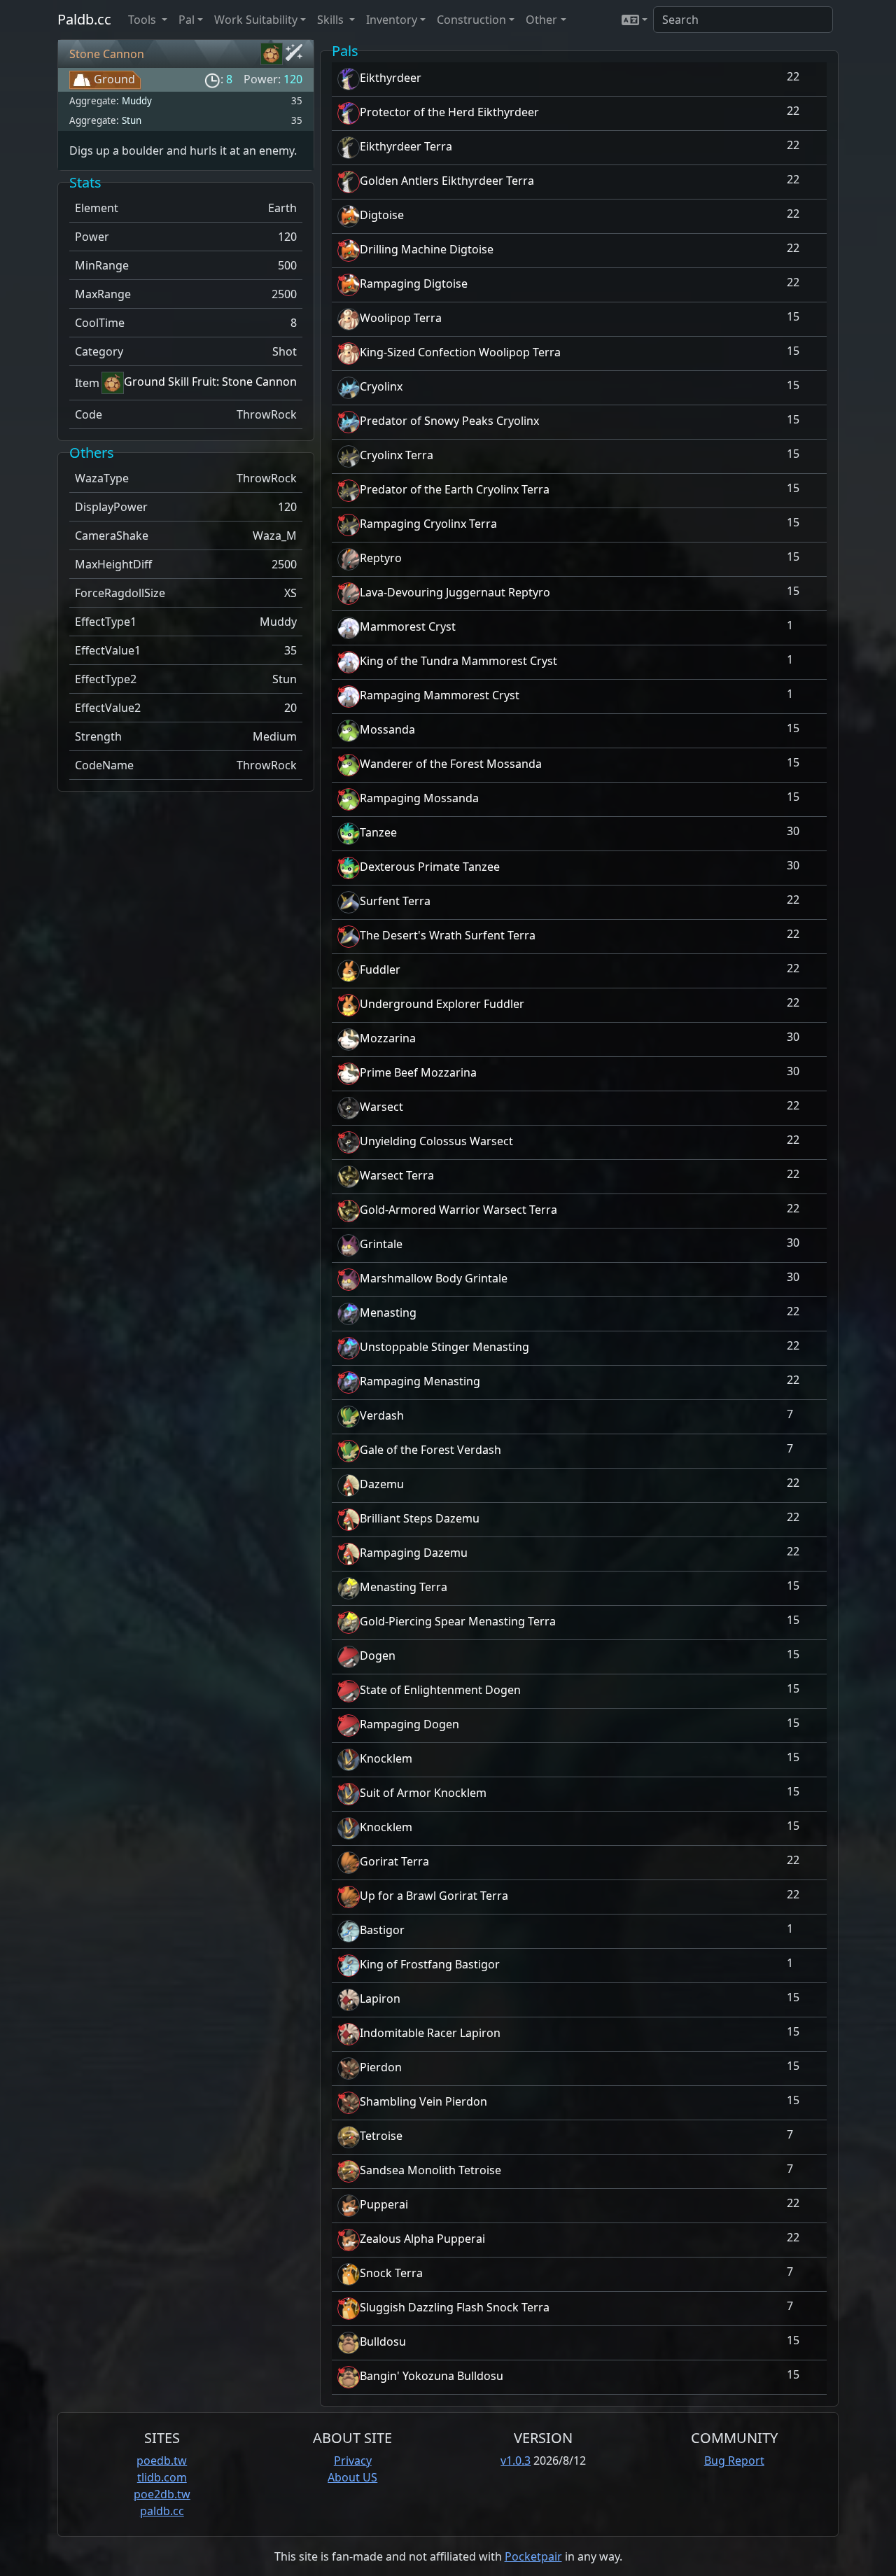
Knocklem (386, 1758)
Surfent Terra (395, 901)
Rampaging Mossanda (419, 798)
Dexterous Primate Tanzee (430, 867)
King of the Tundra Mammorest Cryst (458, 661)
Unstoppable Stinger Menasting (444, 1347)
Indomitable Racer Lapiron (430, 2033)
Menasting (388, 1312)
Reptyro (381, 558)
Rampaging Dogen (409, 1724)
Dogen (378, 1655)
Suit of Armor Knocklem (423, 1793)
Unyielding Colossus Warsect (436, 1141)
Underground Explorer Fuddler (442, 1004)
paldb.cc (162, 2511)
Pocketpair (533, 2556)
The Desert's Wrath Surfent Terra (448, 935)
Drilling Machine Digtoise (427, 249)
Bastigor (382, 1930)
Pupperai (384, 2204)
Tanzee (378, 832)
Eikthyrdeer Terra (406, 146)
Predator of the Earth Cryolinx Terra (455, 489)
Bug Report (734, 2460)
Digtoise (382, 215)
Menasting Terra (404, 1587)
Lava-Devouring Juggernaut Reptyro (455, 592)
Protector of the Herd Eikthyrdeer (449, 112)
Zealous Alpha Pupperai (422, 2239)
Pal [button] (187, 20)
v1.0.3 (516, 2460)
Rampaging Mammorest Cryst (440, 695)
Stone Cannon (107, 54)
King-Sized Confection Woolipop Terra (460, 352)
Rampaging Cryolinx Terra (428, 524)
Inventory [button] (392, 20)
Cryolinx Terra (397, 455)
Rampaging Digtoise (414, 283)
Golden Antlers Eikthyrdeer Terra (447, 181)
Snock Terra (391, 2273)
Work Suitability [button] (256, 20)
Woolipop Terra (401, 318)
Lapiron (380, 1998)
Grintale (381, 1244)
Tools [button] (143, 20)
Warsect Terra (397, 1175)
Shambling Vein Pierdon (423, 2101)
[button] (635, 20)
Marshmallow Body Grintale (434, 1278)
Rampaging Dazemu (414, 1553)
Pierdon (381, 2067)
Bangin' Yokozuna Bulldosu (432, 2376)
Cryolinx (381, 386)
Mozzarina (388, 1038)
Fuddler (380, 969)
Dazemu (382, 1484)
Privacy (353, 2460)
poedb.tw (162, 2460)
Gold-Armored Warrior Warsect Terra (458, 1210)
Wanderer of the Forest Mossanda (451, 764)
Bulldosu (383, 2341)
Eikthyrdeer (391, 78)
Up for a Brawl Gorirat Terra (434, 1896)
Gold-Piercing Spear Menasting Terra (458, 1621)
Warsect (381, 1107)
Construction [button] (471, 20)
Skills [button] (332, 20)
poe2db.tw (162, 2494)
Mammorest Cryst (408, 626)
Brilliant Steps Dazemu (420, 1518)
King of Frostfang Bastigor (430, 1964)
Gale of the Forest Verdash (430, 1450)
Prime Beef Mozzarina (418, 1072)
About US (352, 2477)
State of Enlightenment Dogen (440, 1690)
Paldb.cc (84, 19)
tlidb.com (162, 2477)
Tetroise (381, 2136)
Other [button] (541, 20)
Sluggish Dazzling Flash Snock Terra (455, 2307)
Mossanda (387, 729)
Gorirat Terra (394, 1861)
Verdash (382, 1415)
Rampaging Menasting (420, 1381)
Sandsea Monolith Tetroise (430, 2170)
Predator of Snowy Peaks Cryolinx (449, 421)
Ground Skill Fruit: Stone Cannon (210, 381)
